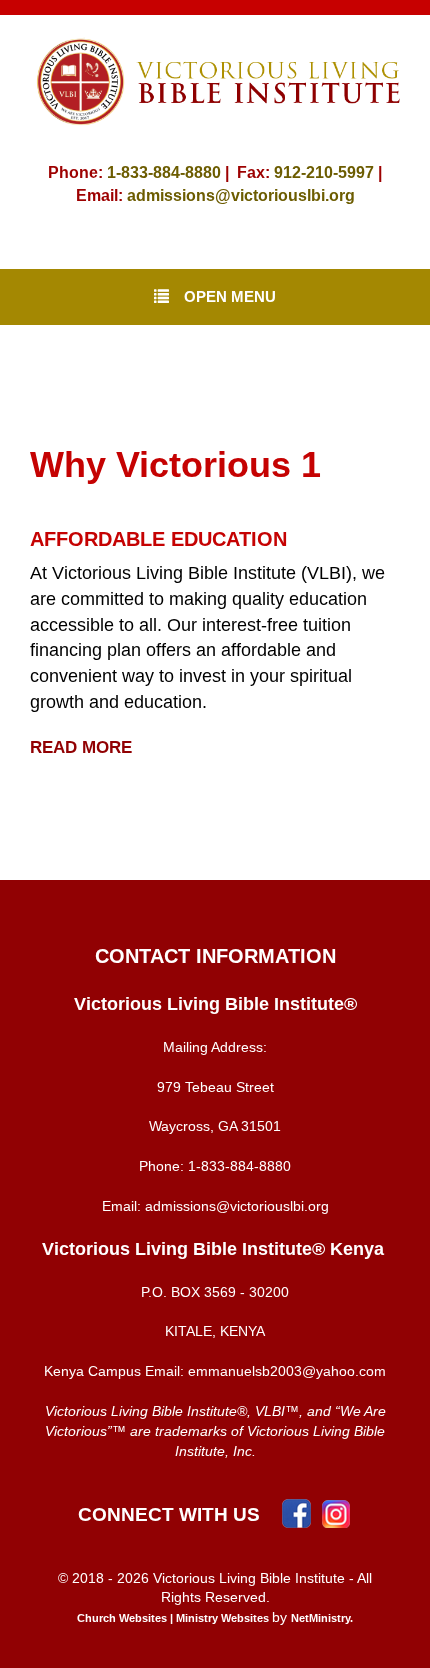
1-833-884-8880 (164, 172)
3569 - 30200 (246, 1292)
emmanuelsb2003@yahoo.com (287, 1371)
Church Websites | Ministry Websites (174, 1618)
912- (290, 172)
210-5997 (340, 172)
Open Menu (230, 297)
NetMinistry (320, 1618)
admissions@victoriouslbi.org (241, 195)
